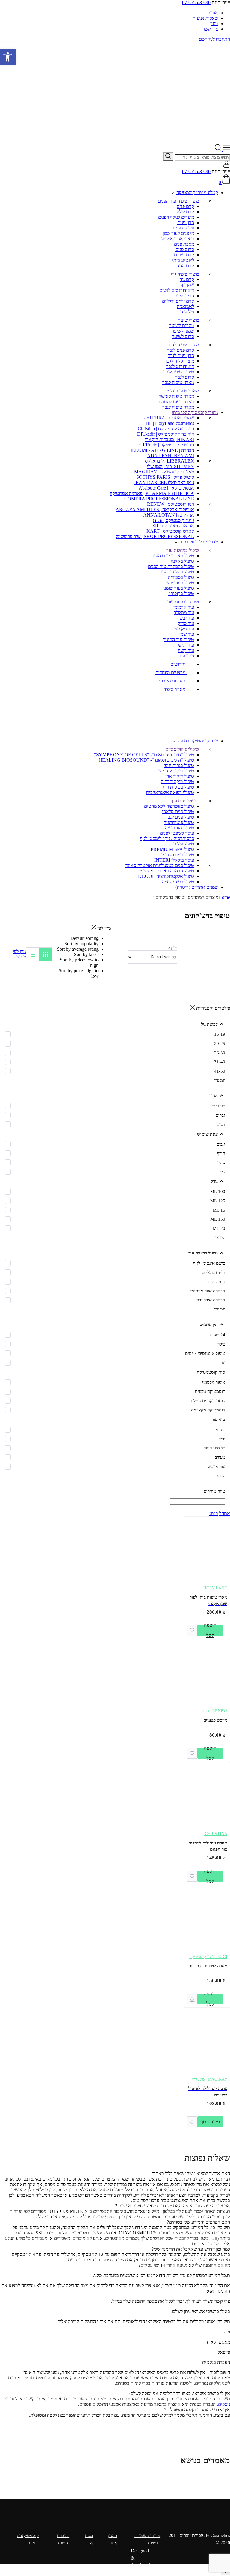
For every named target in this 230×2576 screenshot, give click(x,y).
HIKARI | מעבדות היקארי (170, 439)
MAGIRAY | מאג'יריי (209, 2079)
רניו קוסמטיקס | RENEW (171, 504)
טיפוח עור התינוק (178, 640)
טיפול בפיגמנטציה (178, 882)
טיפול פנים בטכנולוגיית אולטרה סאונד (160, 865)
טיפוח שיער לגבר (179, 372)
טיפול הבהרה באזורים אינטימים (165, 871)
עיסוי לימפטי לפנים (177, 833)
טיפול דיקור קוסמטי (176, 771)
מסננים (20, 957)
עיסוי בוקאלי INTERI (174, 860)
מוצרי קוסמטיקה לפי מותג (195, 412)
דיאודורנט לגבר (180, 366)
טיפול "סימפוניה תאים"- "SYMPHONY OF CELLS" (144, 755)
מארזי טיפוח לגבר (178, 382)
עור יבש (187, 618)
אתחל (225, 1513)
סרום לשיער (183, 336)
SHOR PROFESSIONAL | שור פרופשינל (155, 536)
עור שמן (187, 634)
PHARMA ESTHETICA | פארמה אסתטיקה (152, 493)
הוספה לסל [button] (210, 1630)
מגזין (214, 24)
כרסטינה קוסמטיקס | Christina (166, 429)
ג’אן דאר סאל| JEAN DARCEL (164, 483)
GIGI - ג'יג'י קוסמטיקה (208, 1957)
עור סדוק (186, 623)
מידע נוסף (210, 2122)
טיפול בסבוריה (181, 577)
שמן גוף (187, 285)
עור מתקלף (184, 613)
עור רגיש (186, 645)
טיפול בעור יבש (180, 583)
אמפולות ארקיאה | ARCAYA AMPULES (155, 509)
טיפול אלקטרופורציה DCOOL (166, 876)
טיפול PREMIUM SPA (172, 849)
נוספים (224, 2404)
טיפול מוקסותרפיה (177, 782)
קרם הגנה (185, 266)
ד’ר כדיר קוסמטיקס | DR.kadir (166, 434)
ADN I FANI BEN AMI (171, 456)
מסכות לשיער (182, 326)
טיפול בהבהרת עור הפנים (171, 566)
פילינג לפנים (183, 228)
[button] (8, 57)
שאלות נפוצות (205, 18)
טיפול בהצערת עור (177, 572)
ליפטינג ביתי (183, 260)
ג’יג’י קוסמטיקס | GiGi (173, 520)
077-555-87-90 (196, 3)
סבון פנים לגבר (181, 355)
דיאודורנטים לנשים (177, 290)
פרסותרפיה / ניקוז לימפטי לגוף (167, 838)
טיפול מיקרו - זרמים (176, 855)
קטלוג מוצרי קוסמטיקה (197, 192)
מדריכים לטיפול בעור (199, 542)
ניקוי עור (186, 656)
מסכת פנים (184, 244)
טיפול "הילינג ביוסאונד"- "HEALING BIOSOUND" (145, 760)
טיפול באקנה (182, 561)
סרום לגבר (185, 377)
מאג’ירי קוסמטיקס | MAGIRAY (164, 472)
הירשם (205, 39)
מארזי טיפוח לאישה (176, 396)
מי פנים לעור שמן (178, 233)
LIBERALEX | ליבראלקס (170, 461)
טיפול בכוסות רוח (178, 787)
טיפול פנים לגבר (180, 817)
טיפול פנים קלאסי (178, 811)
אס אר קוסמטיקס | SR (173, 526)
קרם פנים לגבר (181, 350)
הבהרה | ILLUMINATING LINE (162, 450)
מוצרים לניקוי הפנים (176, 217)
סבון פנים (186, 222)
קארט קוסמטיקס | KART (170, 531)
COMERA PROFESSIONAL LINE (159, 499)
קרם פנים (185, 206)
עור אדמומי (184, 607)
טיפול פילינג (184, 844)
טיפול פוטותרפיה (179, 822)
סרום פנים (185, 249)
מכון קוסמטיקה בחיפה (198, 741)
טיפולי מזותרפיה (180, 828)
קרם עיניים (184, 255)
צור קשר (210, 29)
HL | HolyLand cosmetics (170, 423)
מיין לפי (19, 951)
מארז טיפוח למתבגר (176, 402)
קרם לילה (185, 212)
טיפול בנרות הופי (179, 765)
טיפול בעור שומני (179, 588)
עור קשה (186, 650)
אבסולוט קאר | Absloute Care (166, 488)
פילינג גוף (186, 312)
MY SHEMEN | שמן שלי (171, 466)
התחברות (221, 39)
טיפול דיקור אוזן (180, 776)
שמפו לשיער (183, 331)
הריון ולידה (184, 296)
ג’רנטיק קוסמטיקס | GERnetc (167, 445)
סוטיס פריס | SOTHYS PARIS (165, 477)
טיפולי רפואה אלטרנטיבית (170, 792)
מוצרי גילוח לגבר (179, 361)
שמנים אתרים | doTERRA (169, 418)
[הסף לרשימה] (192, 1630)
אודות (213, 13)
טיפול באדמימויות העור (173, 556)
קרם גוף (187, 279)
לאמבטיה (186, 306)
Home (224, 897)
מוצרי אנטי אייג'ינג (178, 239)
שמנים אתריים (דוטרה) (197, 887)
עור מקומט (184, 629)
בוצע (214, 1513)
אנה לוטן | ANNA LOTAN (169, 515)
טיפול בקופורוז (181, 593)
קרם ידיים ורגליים (178, 301)
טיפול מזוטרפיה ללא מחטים (169, 806)
